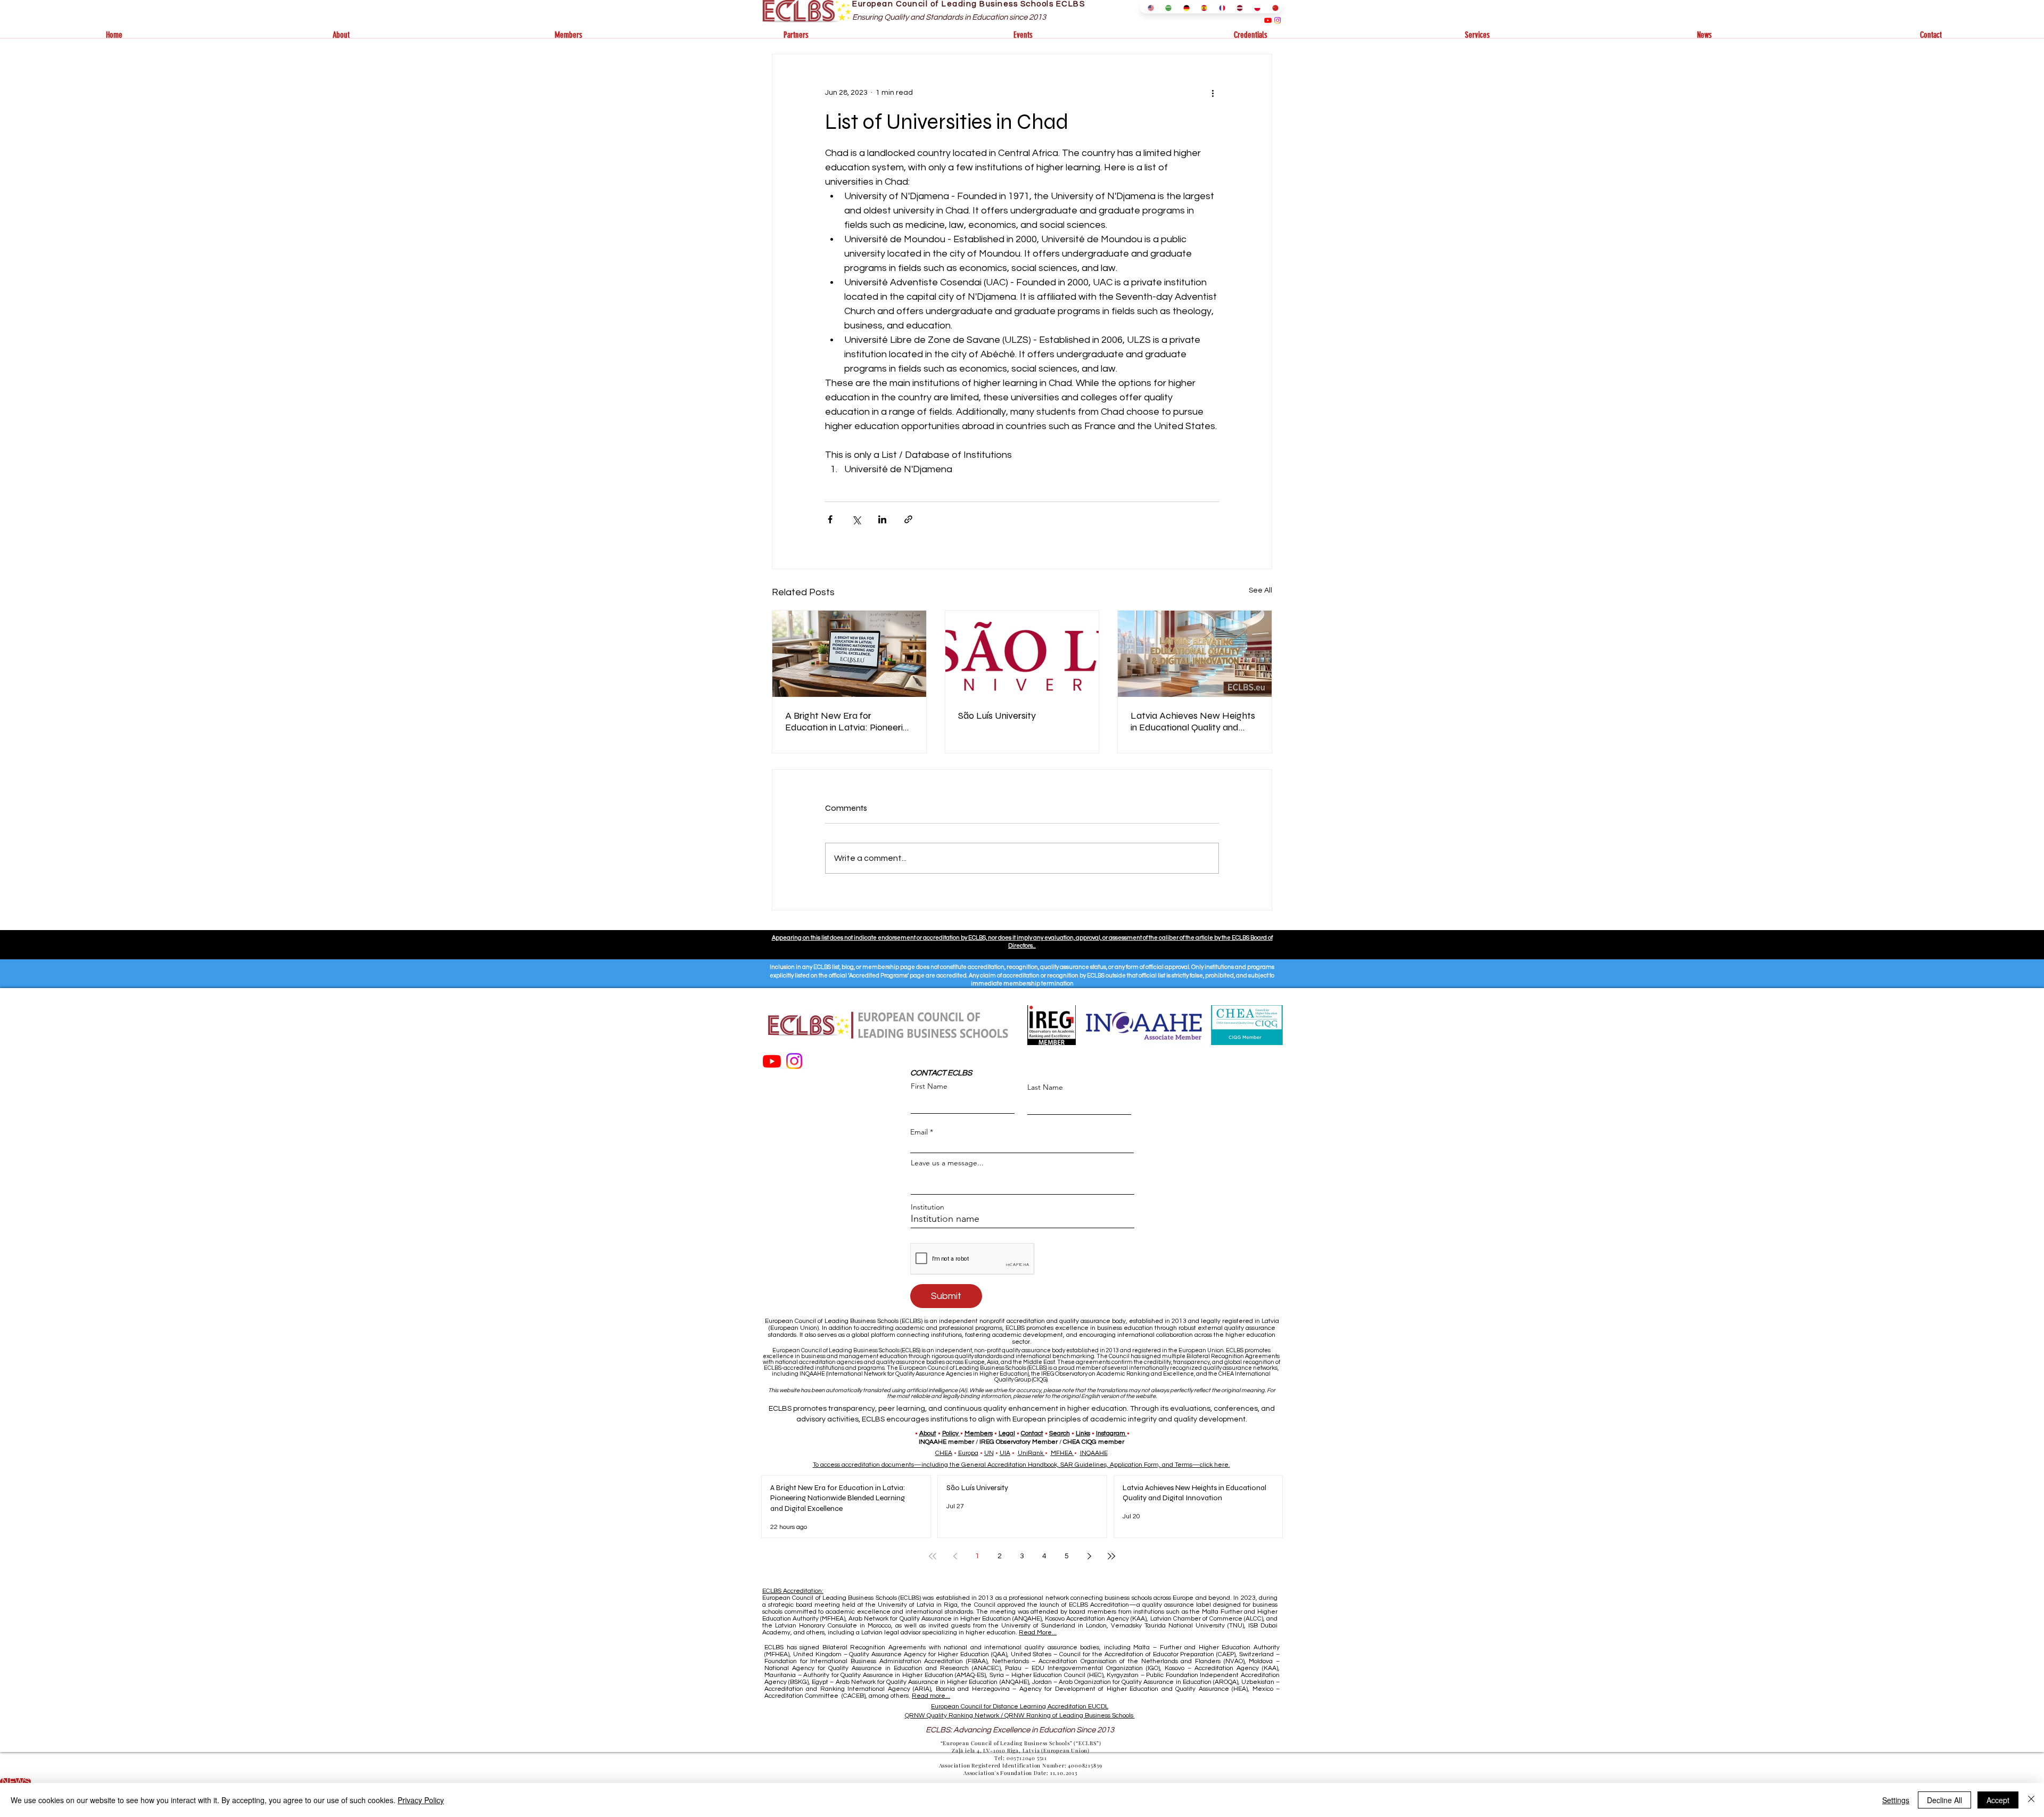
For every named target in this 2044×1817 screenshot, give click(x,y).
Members (979, 1433)
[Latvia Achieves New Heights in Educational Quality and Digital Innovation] (1195, 654)
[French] (1220, 8)
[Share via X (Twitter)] (856, 519)
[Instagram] (1278, 20)
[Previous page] (955, 1556)
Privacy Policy (421, 1800)
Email (919, 1132)
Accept (1998, 1800)
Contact (1032, 1433)
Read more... (931, 1696)
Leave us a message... (947, 1163)
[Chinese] (1273, 8)
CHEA (944, 1453)
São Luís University (997, 716)
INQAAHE (1094, 1453)
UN (989, 1453)
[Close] (2031, 1800)
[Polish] (1255, 8)
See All (1260, 590)
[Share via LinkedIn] (882, 519)
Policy (950, 1433)
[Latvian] (1237, 8)
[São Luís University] (1022, 654)
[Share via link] (908, 519)
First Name (929, 1086)
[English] (1149, 8)
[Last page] (1111, 1556)
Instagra (1108, 1433)
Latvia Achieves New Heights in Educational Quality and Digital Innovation (1193, 721)
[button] (341, 35)
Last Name (1045, 1087)
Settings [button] (1896, 1800)
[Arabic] (1166, 8)
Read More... (1038, 1633)
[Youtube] (1268, 20)
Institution (928, 1207)
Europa (968, 1453)
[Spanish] (1202, 8)
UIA (1005, 1453)
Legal (1007, 1433)
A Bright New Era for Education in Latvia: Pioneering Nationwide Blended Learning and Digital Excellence (849, 721)
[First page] (933, 1556)
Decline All (1944, 1800)
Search (1060, 1433)
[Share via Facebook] (830, 519)
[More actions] (1213, 93)
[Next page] (1089, 1556)
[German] (1184, 8)
